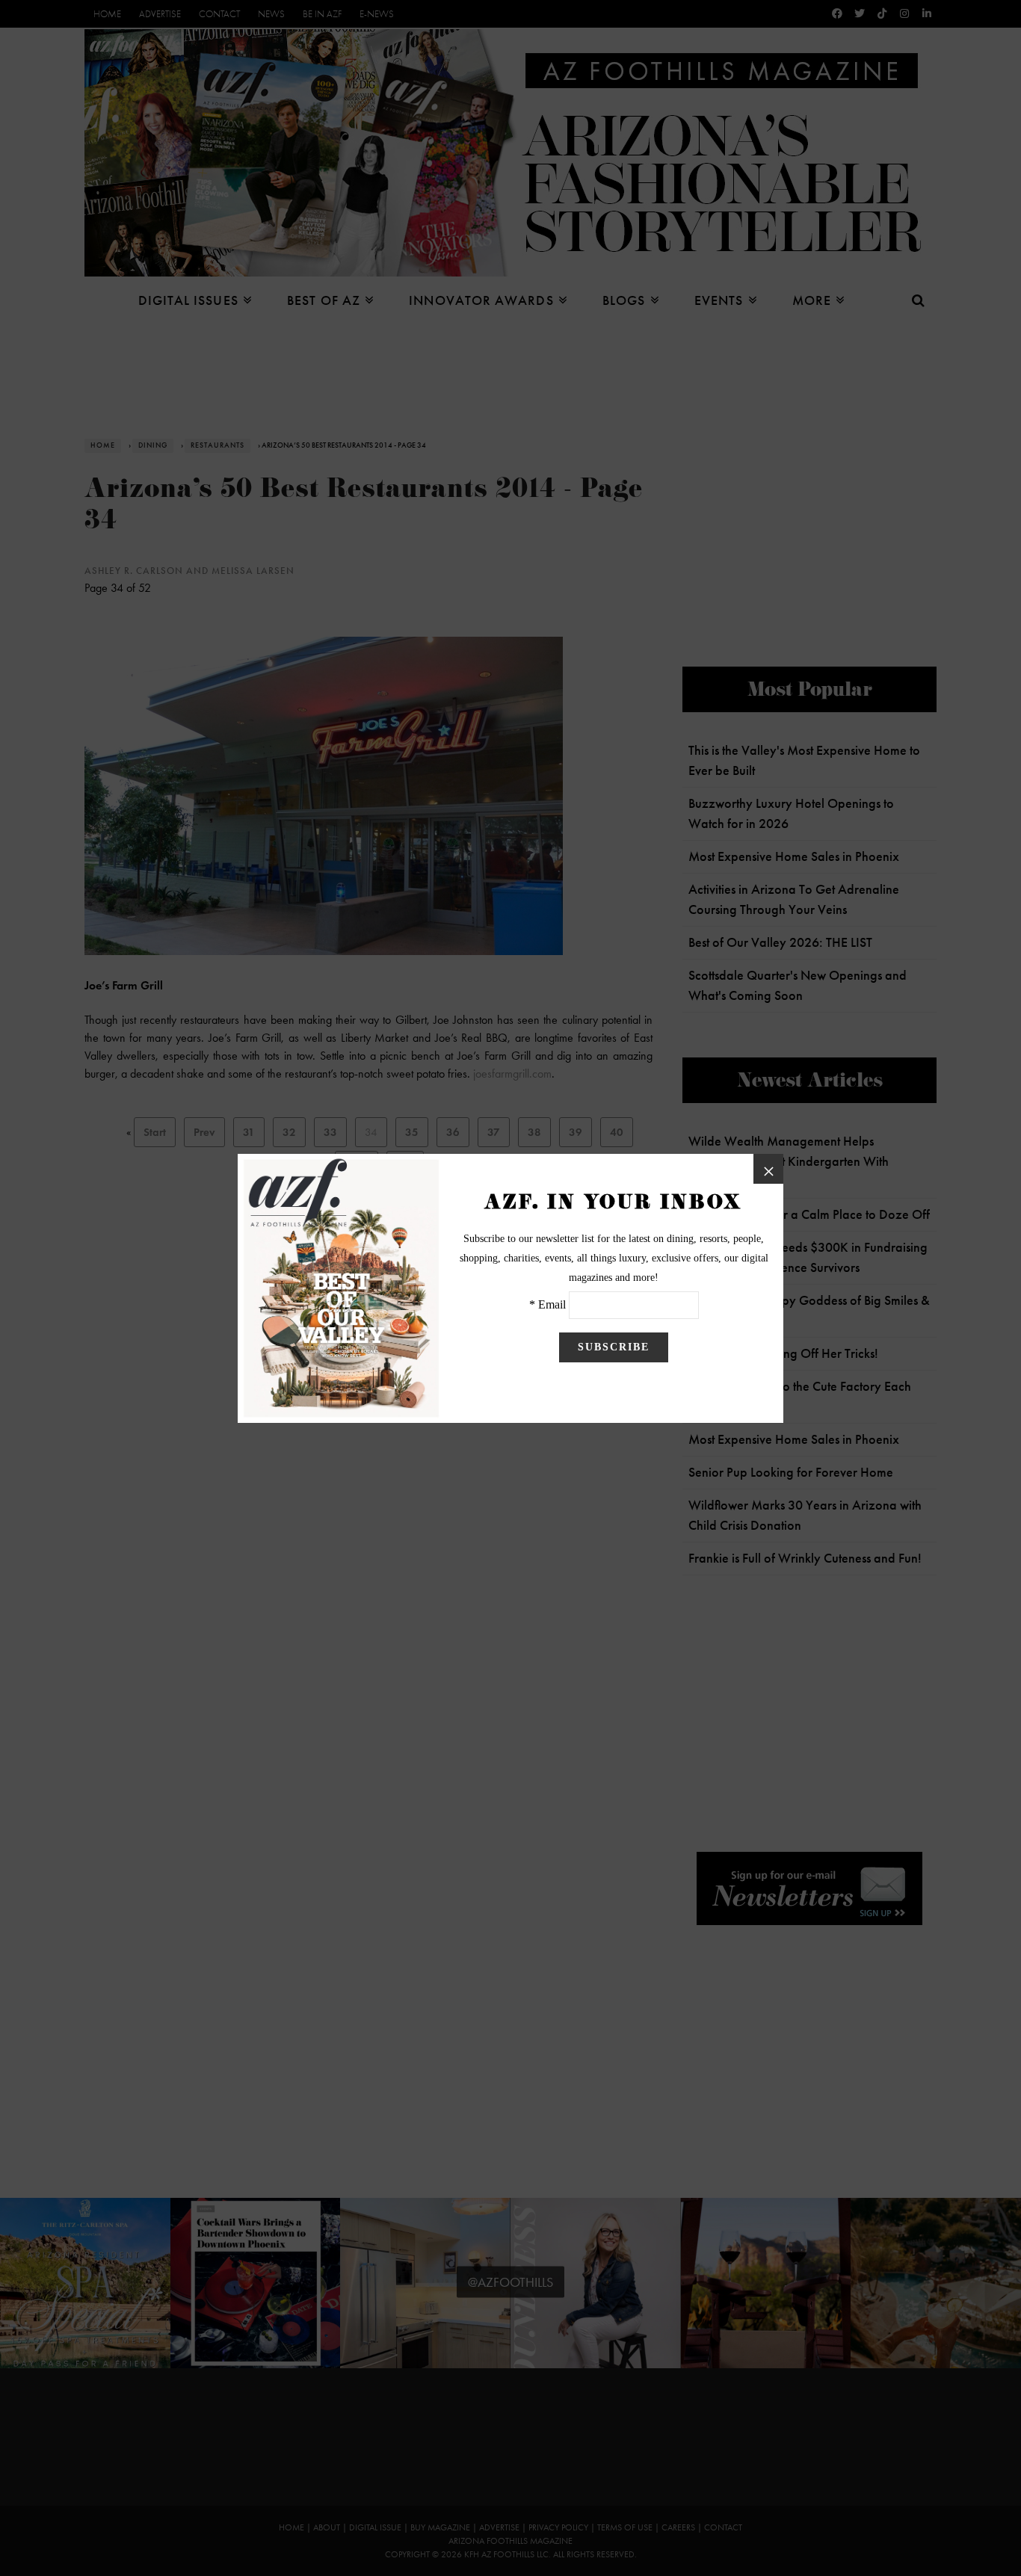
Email (552, 1304)
